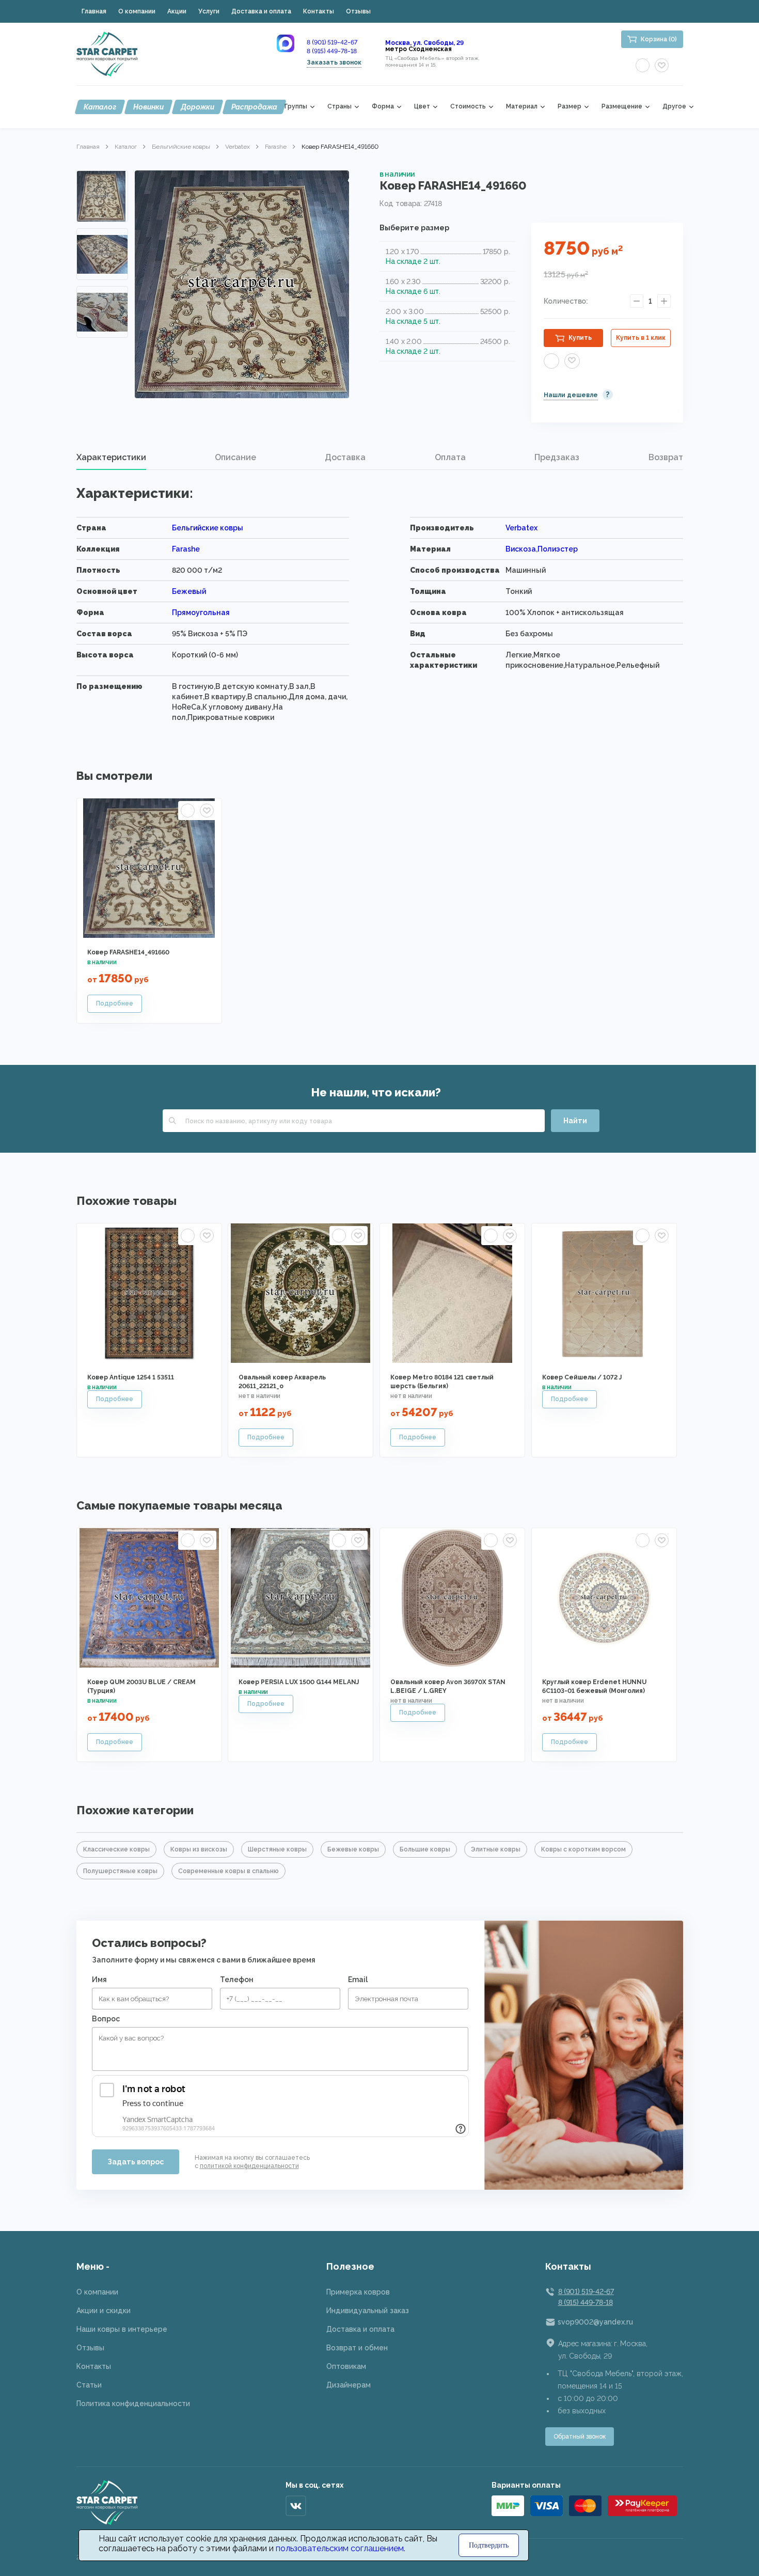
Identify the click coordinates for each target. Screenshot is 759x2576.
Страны (339, 107)
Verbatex (238, 147)
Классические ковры (116, 1849)
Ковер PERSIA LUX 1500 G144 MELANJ (299, 1682)
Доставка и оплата (261, 11)
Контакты (319, 11)
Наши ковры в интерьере (122, 2329)
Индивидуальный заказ (368, 2311)
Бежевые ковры (353, 1849)
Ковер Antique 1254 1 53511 (131, 1377)
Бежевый (189, 591)
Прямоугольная (201, 612)
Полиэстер (558, 549)
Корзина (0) (659, 39)
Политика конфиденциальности (133, 2404)
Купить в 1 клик (641, 338)
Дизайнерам (349, 2385)
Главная (94, 11)
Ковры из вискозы (199, 1849)
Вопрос (106, 2019)
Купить (580, 338)
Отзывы (358, 11)
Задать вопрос (136, 2162)
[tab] (111, 458)
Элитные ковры (496, 1849)
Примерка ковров (358, 2292)
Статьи (89, 2385)
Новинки (148, 107)
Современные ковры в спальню (228, 1871)
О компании (137, 11)
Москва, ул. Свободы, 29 (424, 43)
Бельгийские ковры (181, 147)
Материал (522, 107)
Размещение (622, 107)
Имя (99, 1980)
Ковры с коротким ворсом (583, 1849)
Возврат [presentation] (666, 457)
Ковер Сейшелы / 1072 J (582, 1377)
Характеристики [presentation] (111, 457)
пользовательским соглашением (340, 2548)
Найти (575, 1121)
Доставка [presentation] (345, 457)
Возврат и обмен (357, 2348)
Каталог (100, 107)
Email (358, 1980)
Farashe (276, 147)
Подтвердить (489, 2545)
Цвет (422, 107)
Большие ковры (425, 1849)
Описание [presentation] (235, 457)
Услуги (209, 11)
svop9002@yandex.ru (595, 2322)
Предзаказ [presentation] (557, 457)
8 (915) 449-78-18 (332, 51)
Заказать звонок (334, 62)
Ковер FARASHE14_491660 (128, 952)
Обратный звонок (580, 2437)
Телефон (237, 1980)
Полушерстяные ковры (120, 1871)
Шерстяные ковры (277, 1849)
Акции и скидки (104, 2311)
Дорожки (197, 107)
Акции (177, 11)
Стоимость (468, 107)
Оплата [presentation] (450, 457)
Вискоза (521, 549)
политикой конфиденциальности (249, 2166)
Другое (674, 107)
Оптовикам (346, 2366)
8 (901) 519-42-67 (332, 42)
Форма (383, 107)
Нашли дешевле (571, 395)
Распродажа (254, 107)
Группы (296, 107)
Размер (570, 107)
